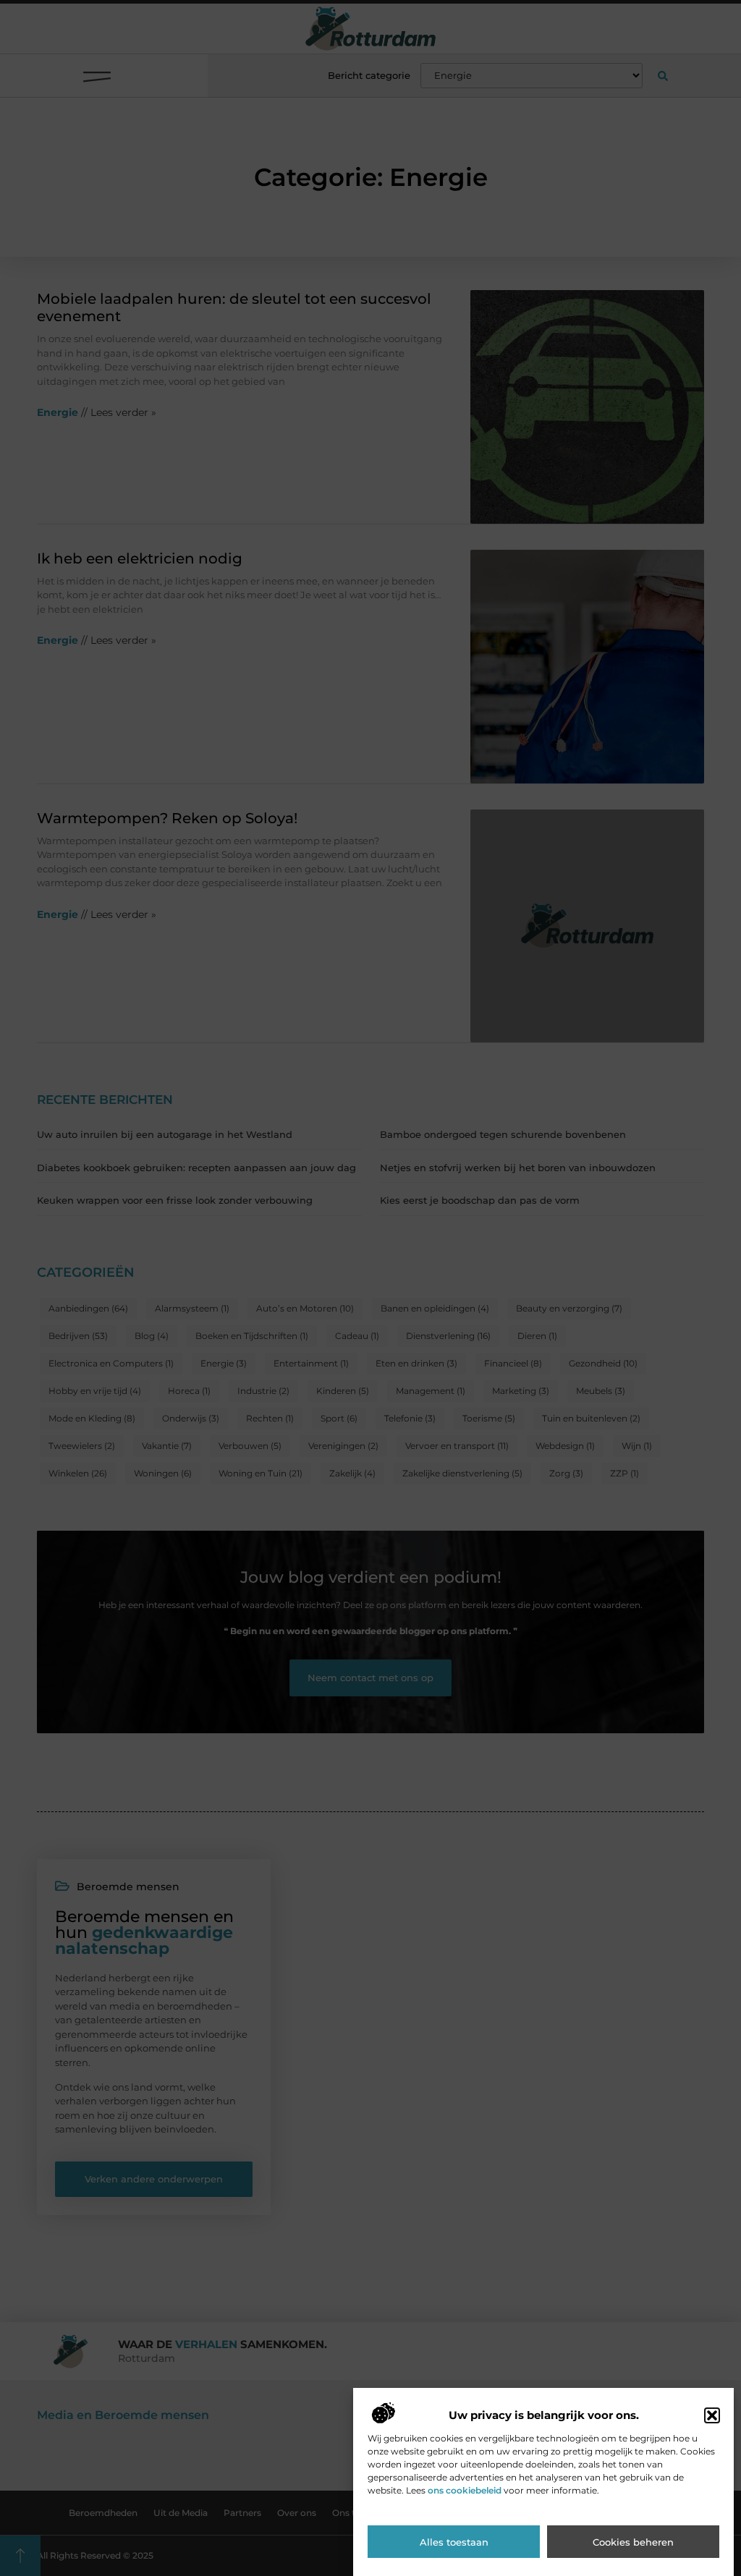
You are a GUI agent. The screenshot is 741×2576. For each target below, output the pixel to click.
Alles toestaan (454, 2542)
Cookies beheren (633, 2542)
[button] (712, 2415)
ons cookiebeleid (465, 2490)
